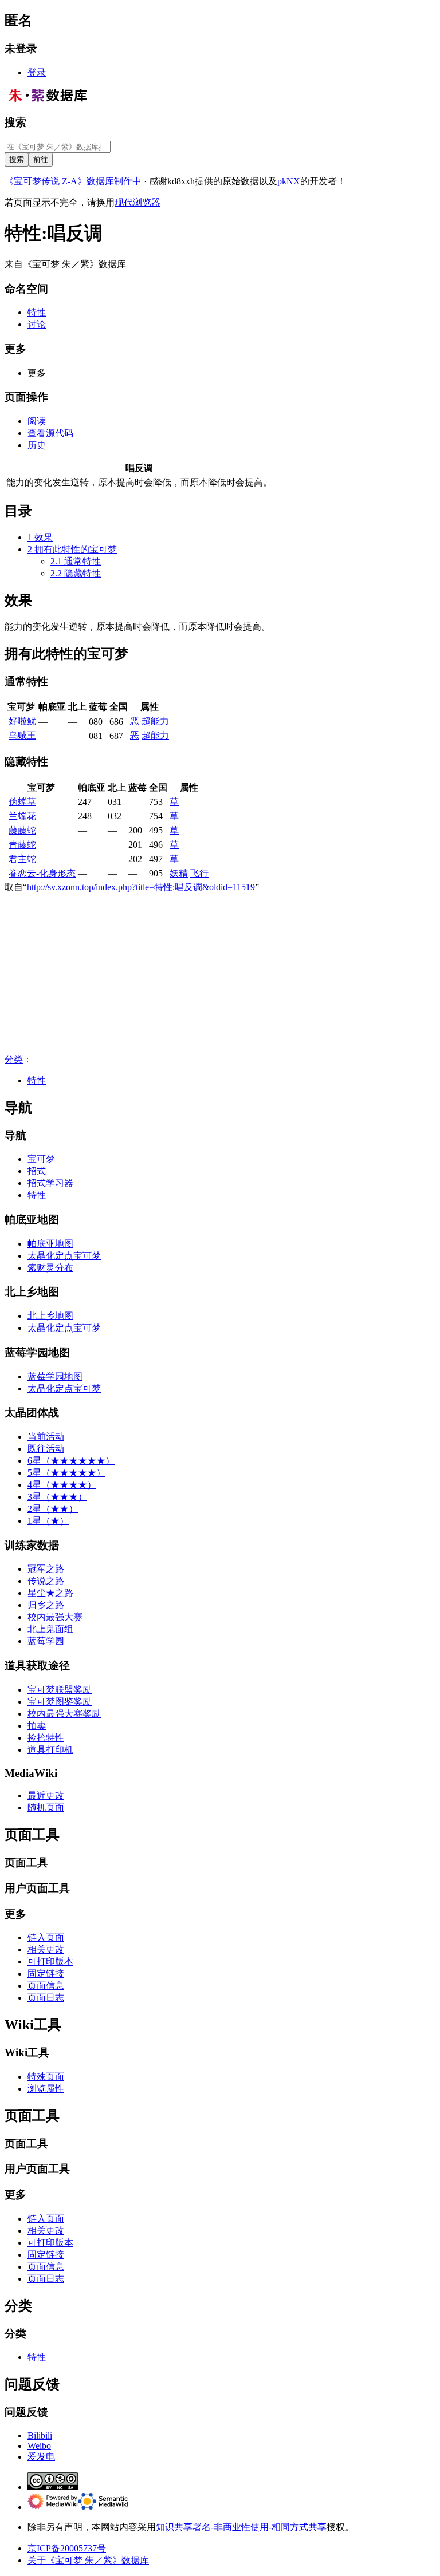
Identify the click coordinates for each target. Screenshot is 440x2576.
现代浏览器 (137, 202)
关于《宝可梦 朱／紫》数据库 (88, 2560)
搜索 (15, 122)
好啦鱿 (22, 721)
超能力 (155, 721)
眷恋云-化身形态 (42, 873)
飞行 (199, 873)
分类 (14, 1059)
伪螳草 (22, 802)
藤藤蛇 (22, 830)
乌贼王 (22, 735)
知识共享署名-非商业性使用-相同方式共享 (241, 2527)
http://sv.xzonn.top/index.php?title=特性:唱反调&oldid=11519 (141, 887)
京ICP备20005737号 (67, 2548)
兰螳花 (22, 816)
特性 (37, 1080)
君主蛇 (22, 859)
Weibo (39, 2446)
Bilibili (40, 2435)
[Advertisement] (220, 974)
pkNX (289, 181)
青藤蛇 (22, 845)
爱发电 (41, 2457)
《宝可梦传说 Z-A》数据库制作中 (73, 181)
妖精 (179, 873)
